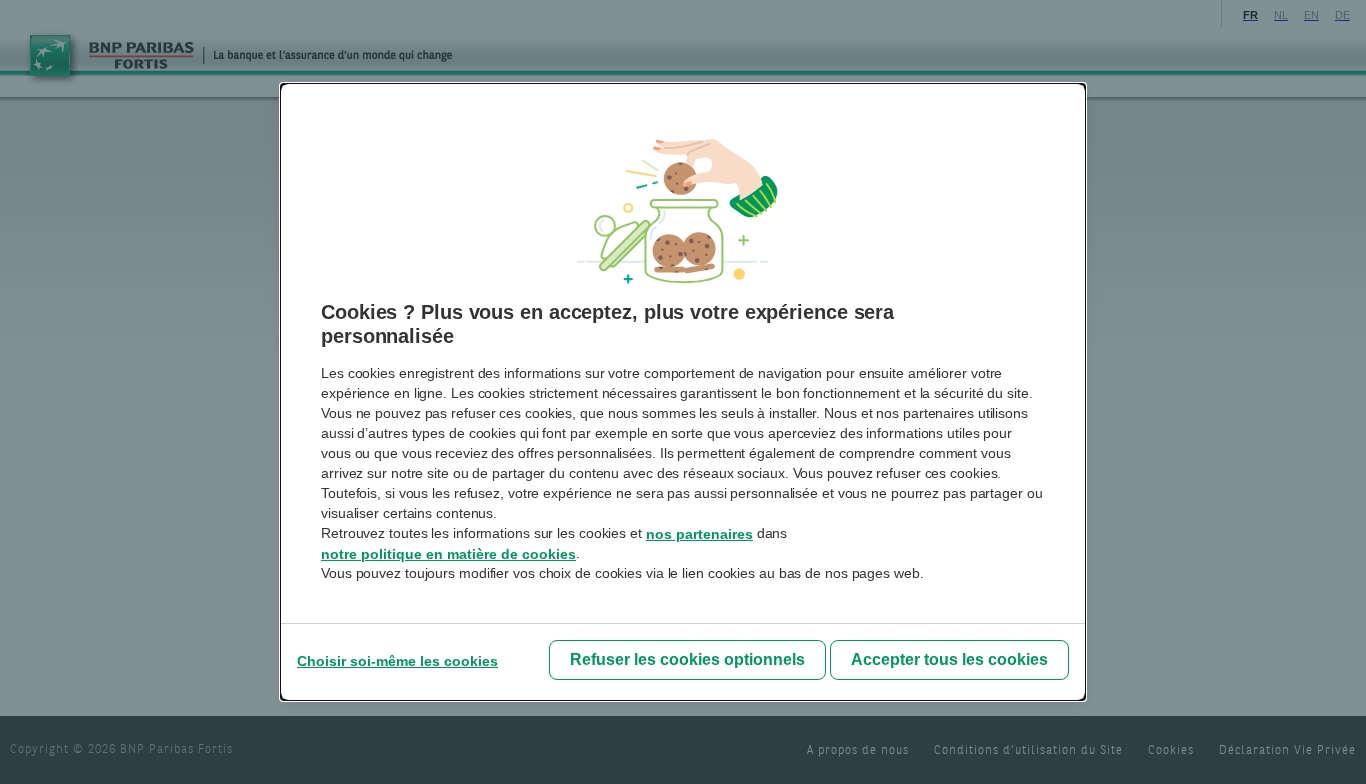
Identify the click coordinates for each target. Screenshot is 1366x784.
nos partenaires (699, 534)
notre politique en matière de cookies (448, 554)
